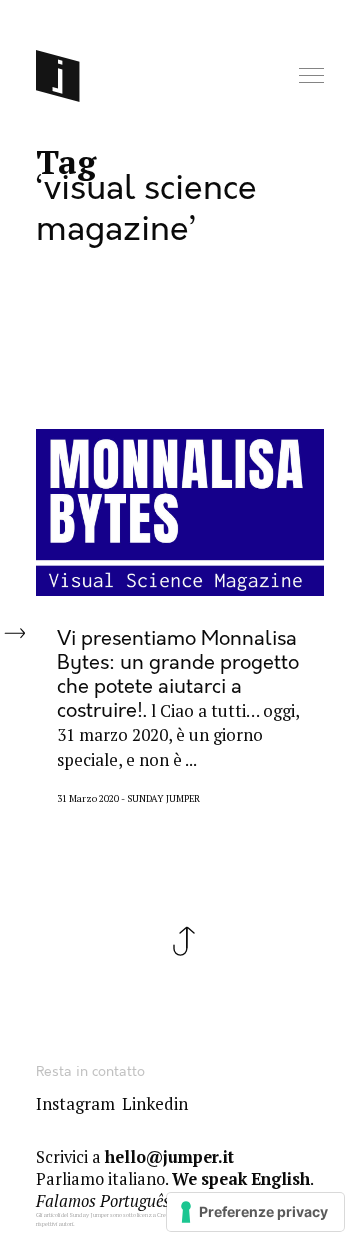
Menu (313, 76)
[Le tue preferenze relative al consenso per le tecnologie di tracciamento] (255, 1212)
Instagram (75, 1104)
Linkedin (155, 1104)
